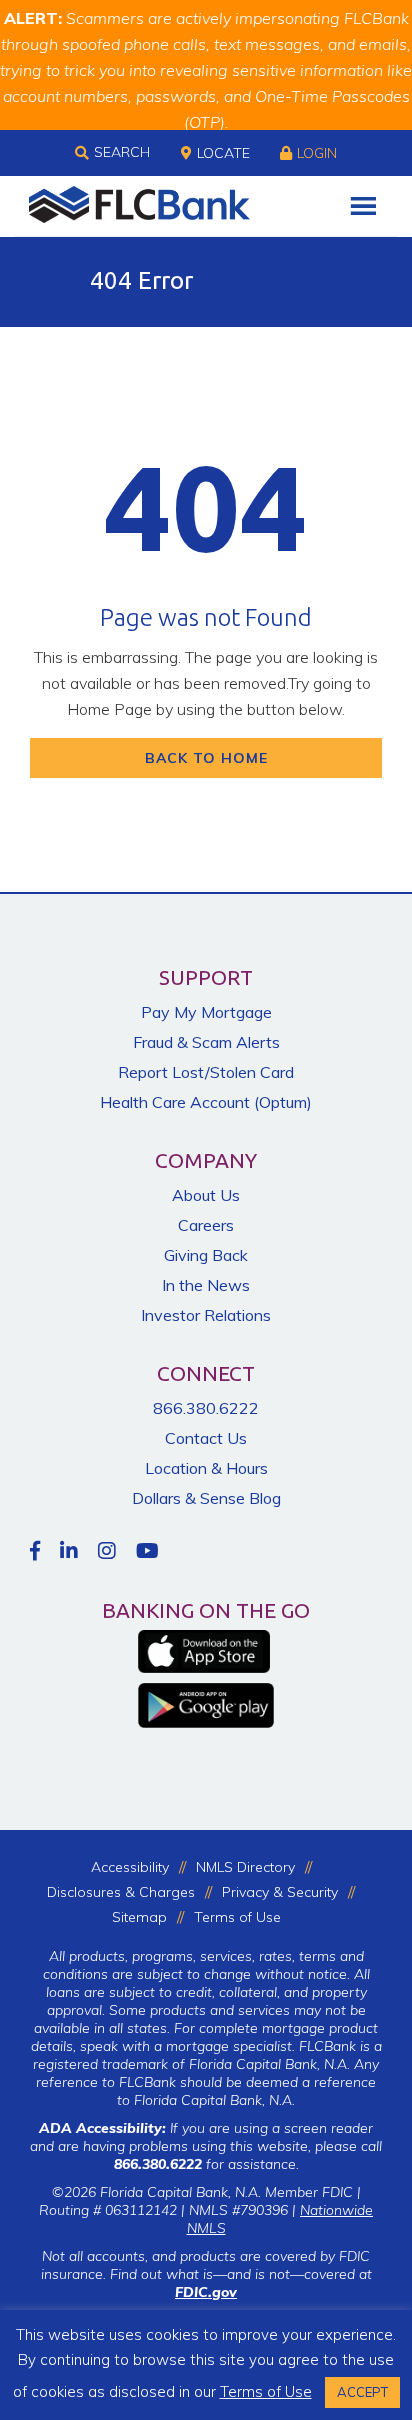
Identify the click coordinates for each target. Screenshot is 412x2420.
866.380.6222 (206, 1408)
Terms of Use (237, 1917)
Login (317, 153)
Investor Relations (206, 1315)
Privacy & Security (280, 1892)
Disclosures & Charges (121, 1892)
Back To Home (206, 758)
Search (122, 152)
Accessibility (130, 1867)
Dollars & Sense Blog (206, 1498)
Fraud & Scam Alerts (206, 1042)
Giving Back (206, 1255)
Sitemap (139, 1917)
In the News (206, 1285)
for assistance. (206, 2164)
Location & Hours (206, 1468)
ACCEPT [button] (362, 2392)
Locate (223, 153)
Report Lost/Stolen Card (206, 1072)
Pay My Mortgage (206, 1012)
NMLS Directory (245, 1867)
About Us (206, 1195)
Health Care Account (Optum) (206, 1102)
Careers (206, 1225)
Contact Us (206, 1438)
